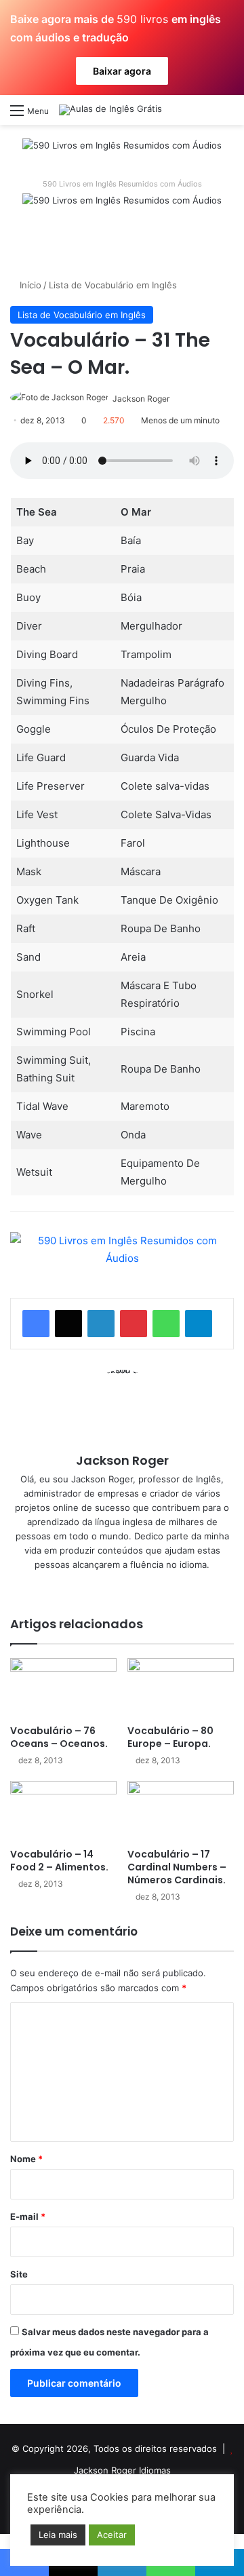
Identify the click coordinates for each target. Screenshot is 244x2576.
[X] (68, 1324)
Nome (26, 2159)
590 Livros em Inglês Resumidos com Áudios (122, 184)
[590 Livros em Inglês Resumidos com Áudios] (122, 150)
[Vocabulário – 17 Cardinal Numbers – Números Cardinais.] (181, 1811)
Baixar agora (122, 71)
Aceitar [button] (112, 2535)
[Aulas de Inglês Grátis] (110, 110)
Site (19, 2274)
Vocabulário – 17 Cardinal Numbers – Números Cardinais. (177, 1867)
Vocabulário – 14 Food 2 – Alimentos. (59, 1861)
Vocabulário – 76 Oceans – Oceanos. (59, 1737)
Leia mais (58, 2535)
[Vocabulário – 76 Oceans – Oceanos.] (63, 1688)
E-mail (28, 2216)
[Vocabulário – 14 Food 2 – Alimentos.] (63, 1811)
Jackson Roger (141, 399)
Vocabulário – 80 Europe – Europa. (170, 1737)
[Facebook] (36, 1324)
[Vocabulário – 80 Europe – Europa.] (181, 1688)
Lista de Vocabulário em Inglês (113, 285)
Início (29, 285)
